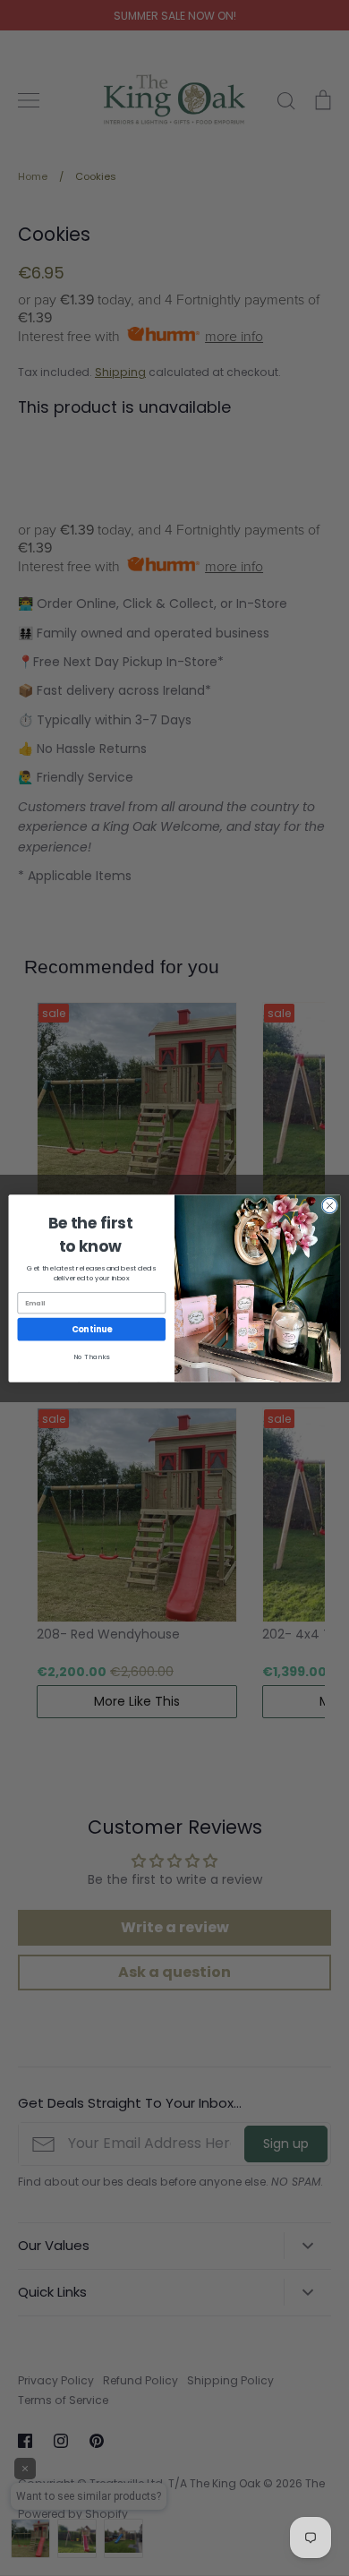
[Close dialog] (330, 1206)
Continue (92, 1329)
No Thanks (91, 1357)
